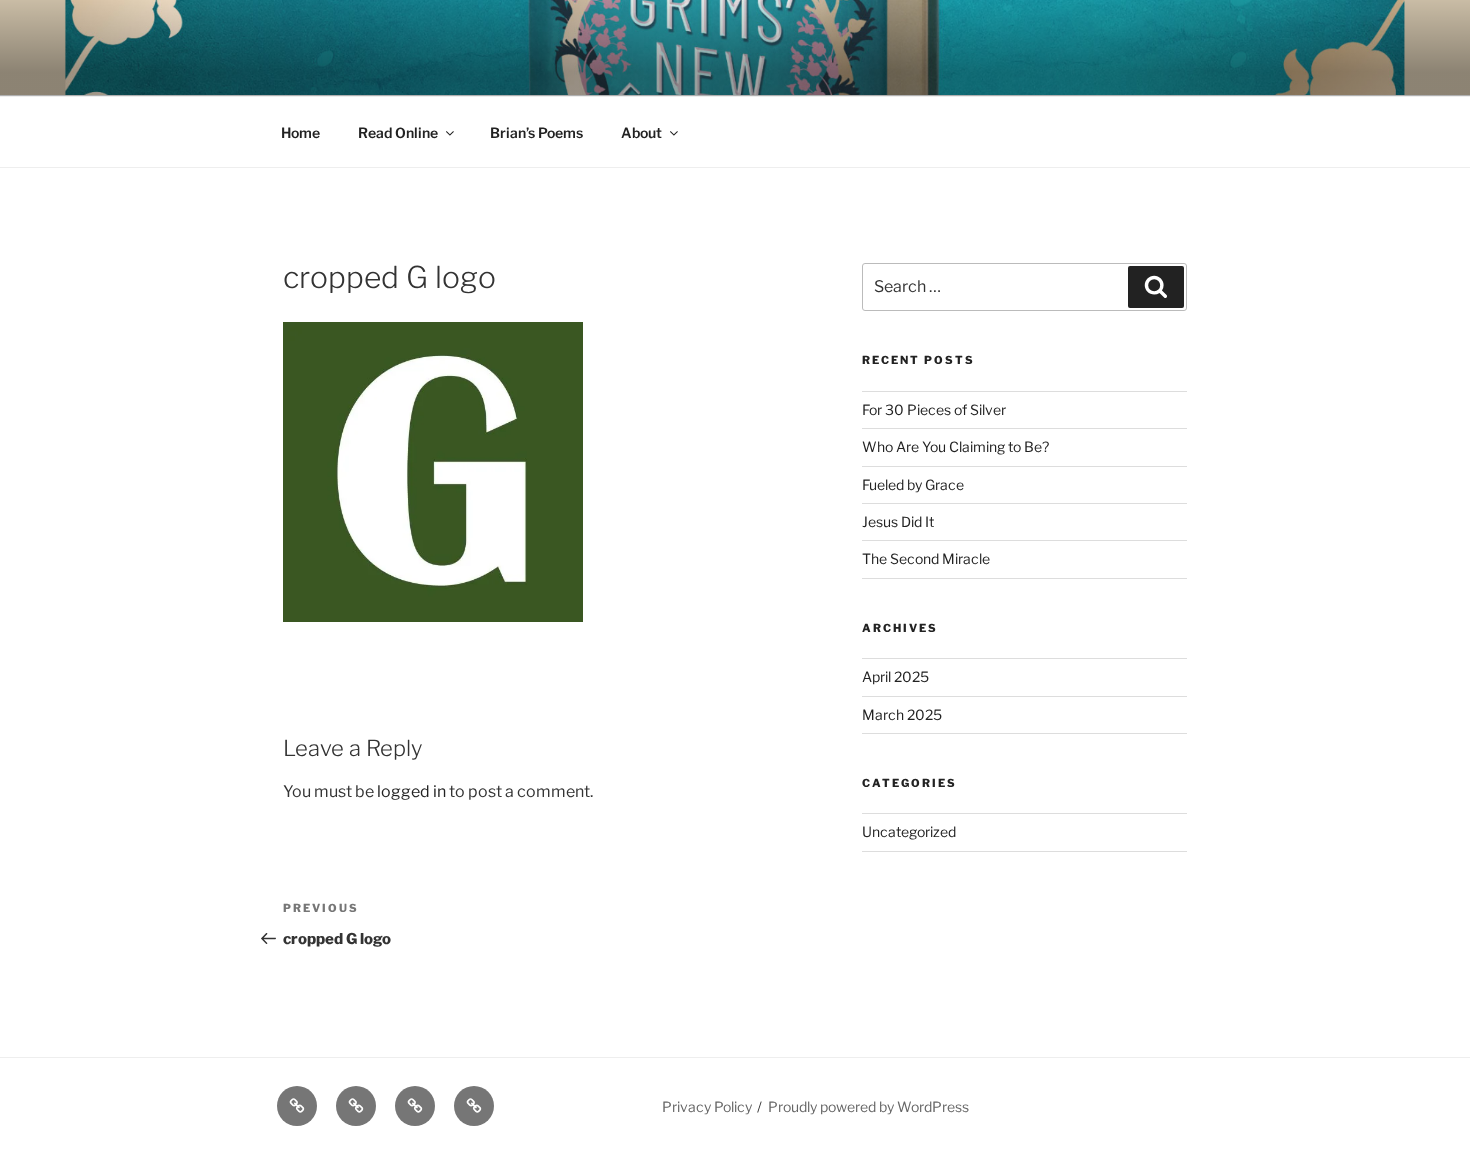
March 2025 (902, 714)
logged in (411, 791)
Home (300, 132)
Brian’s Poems (536, 132)
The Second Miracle (926, 558)
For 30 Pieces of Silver (934, 409)
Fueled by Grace (913, 484)
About (641, 132)
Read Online (398, 132)
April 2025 (895, 676)
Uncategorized (909, 831)
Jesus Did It (898, 521)
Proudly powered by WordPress (868, 1106)
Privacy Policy (707, 1106)
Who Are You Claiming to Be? (955, 446)
